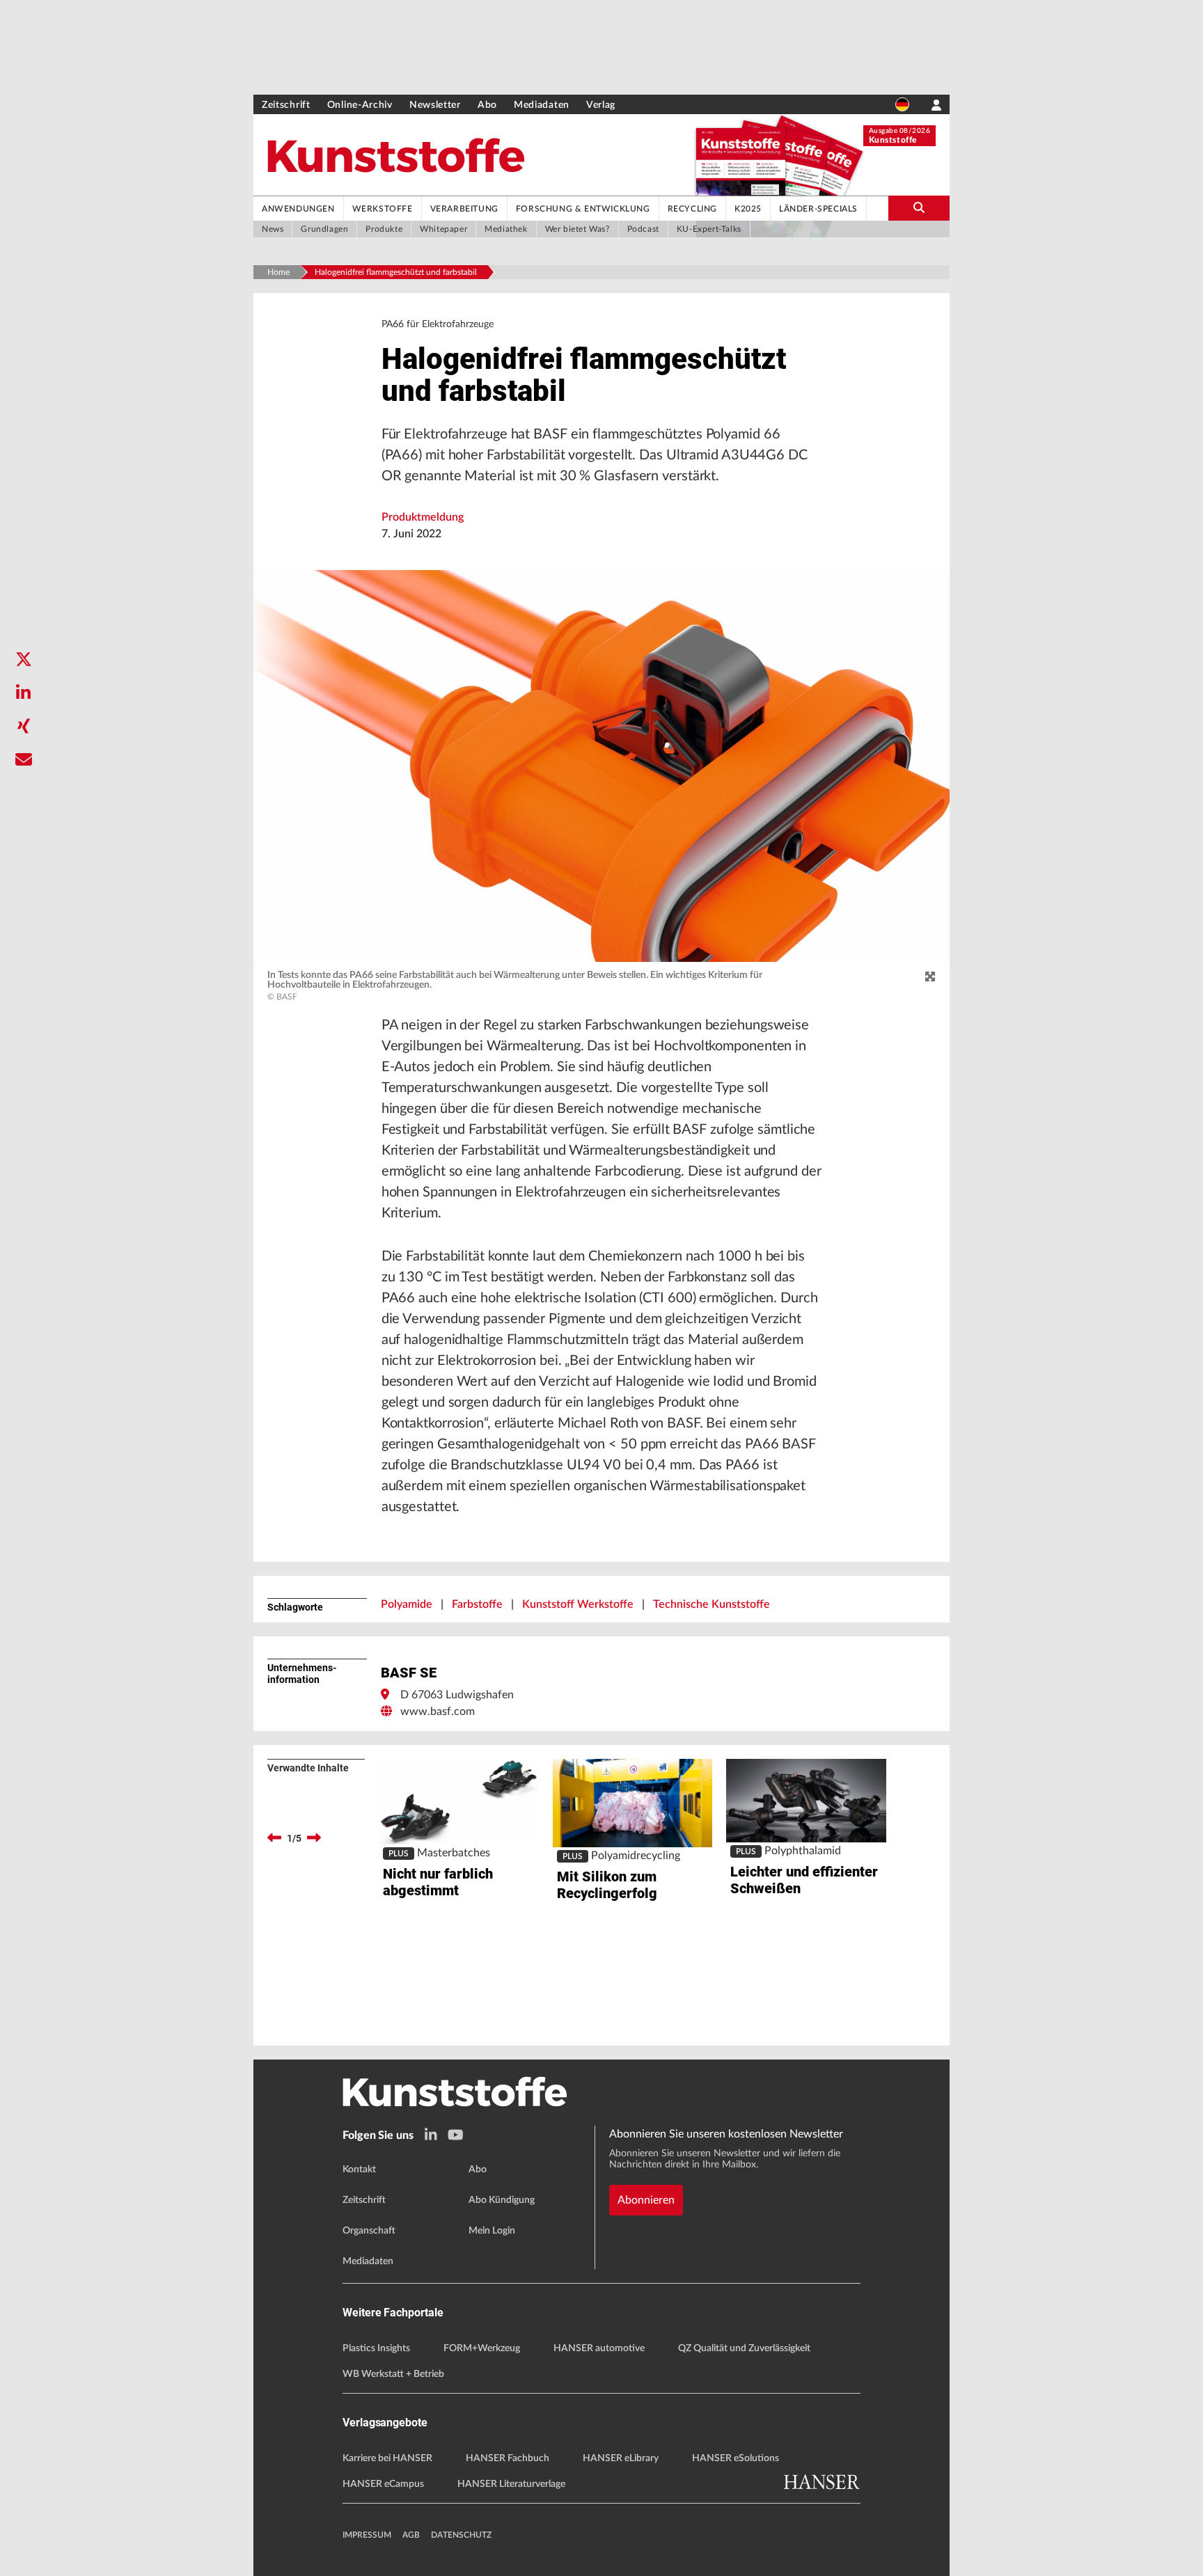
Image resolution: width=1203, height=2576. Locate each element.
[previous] (274, 1838)
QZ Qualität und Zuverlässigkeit (744, 2348)
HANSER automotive (599, 2348)
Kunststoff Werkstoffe (578, 1604)
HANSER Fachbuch (508, 2458)
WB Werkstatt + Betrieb (393, 2374)
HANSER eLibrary (621, 2458)
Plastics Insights (376, 2348)
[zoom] (930, 977)
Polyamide (407, 1604)
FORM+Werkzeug (482, 2348)
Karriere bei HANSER (387, 2458)
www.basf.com (438, 1712)
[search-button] (919, 208)
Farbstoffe (477, 1604)
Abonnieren (646, 2200)
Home (278, 272)
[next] (314, 1838)
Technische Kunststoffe (711, 1604)
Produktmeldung (423, 517)
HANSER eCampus (383, 2484)
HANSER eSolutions (736, 2458)
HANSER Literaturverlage (511, 2484)
